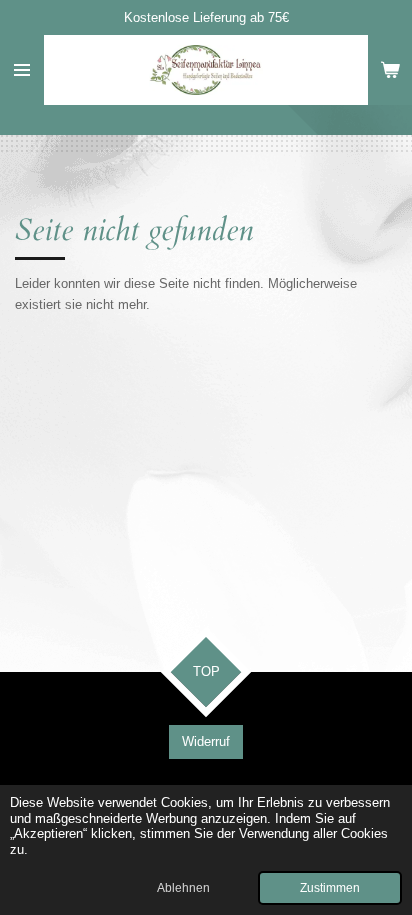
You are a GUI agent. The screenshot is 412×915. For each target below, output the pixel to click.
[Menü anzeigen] (22, 70)
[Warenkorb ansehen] (390, 70)
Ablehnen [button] (183, 887)
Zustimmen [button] (330, 887)
